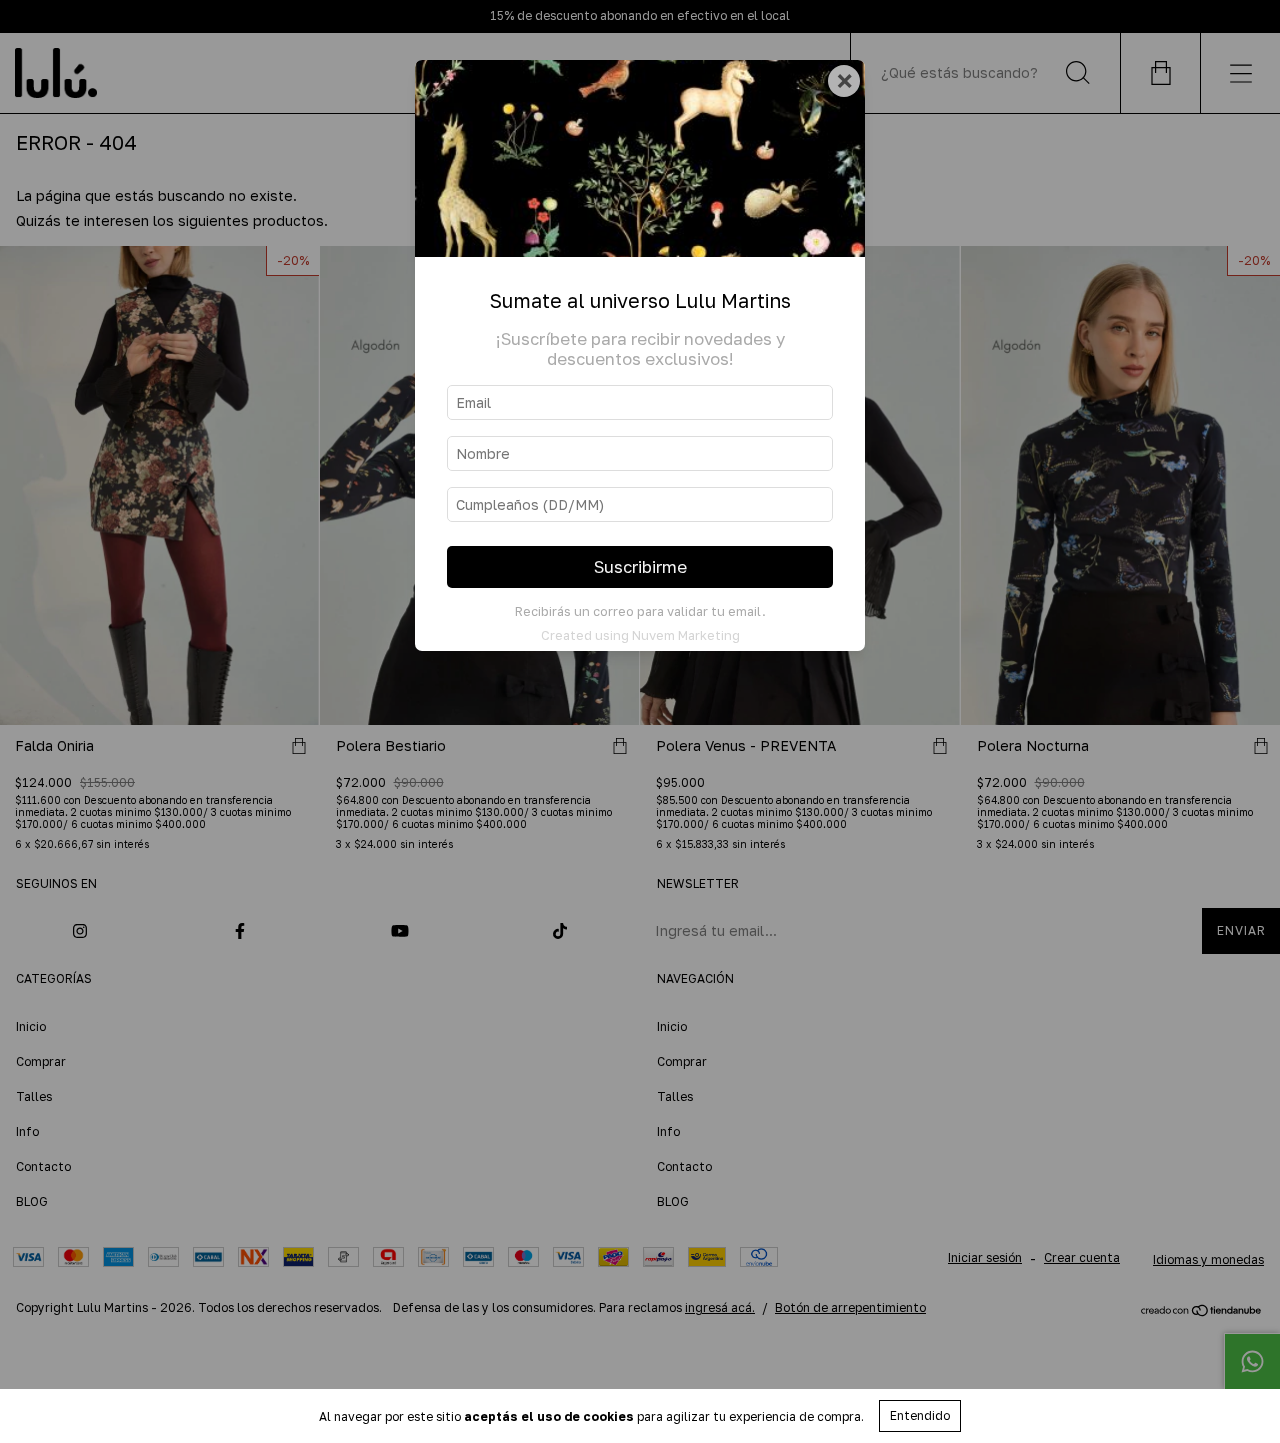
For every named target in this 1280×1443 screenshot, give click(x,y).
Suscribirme (640, 567)
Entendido (920, 1415)
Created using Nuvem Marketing (640, 635)
